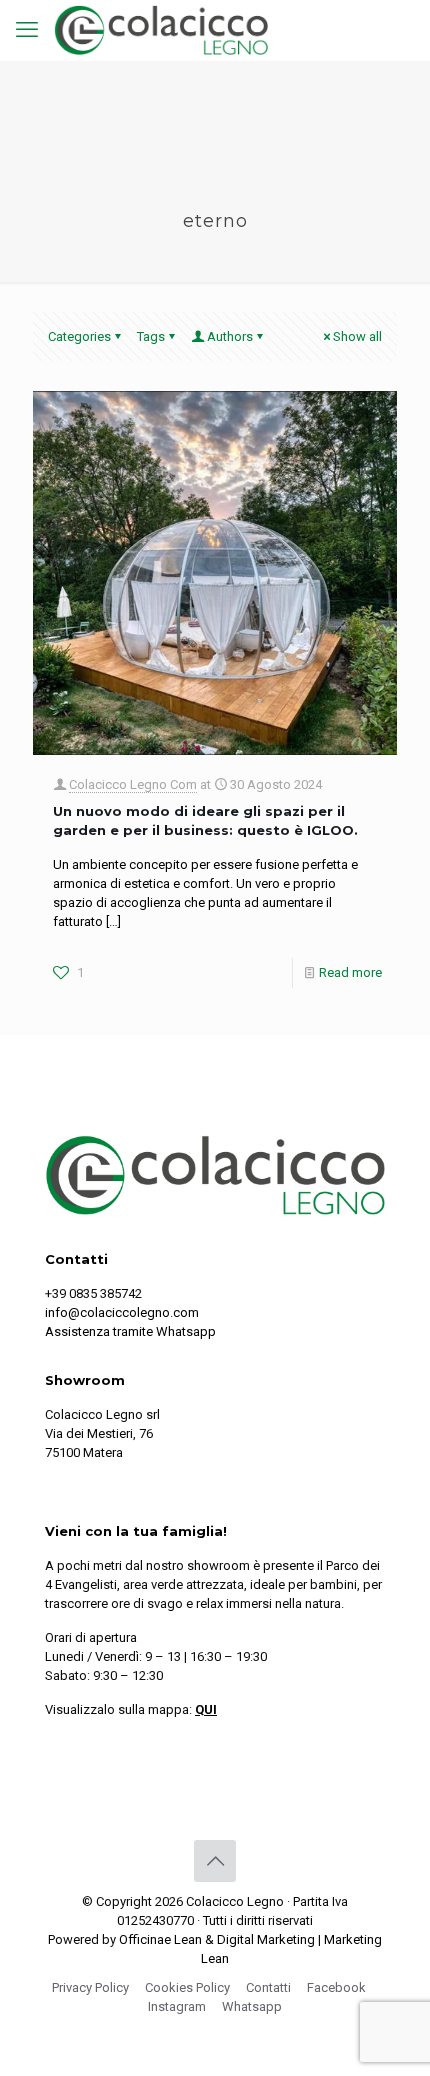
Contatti (268, 1987)
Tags (151, 336)
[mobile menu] (27, 30)
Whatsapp (252, 2006)
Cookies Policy (187, 1987)
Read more (350, 972)
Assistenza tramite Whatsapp (130, 1331)
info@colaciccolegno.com (122, 1312)
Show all (357, 336)
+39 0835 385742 (93, 1293)
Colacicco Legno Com (133, 784)
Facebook (336, 1987)
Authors (230, 336)
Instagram (177, 2006)
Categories (79, 336)
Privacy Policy (90, 1987)
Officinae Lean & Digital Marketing (217, 1939)
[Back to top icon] (215, 1861)
